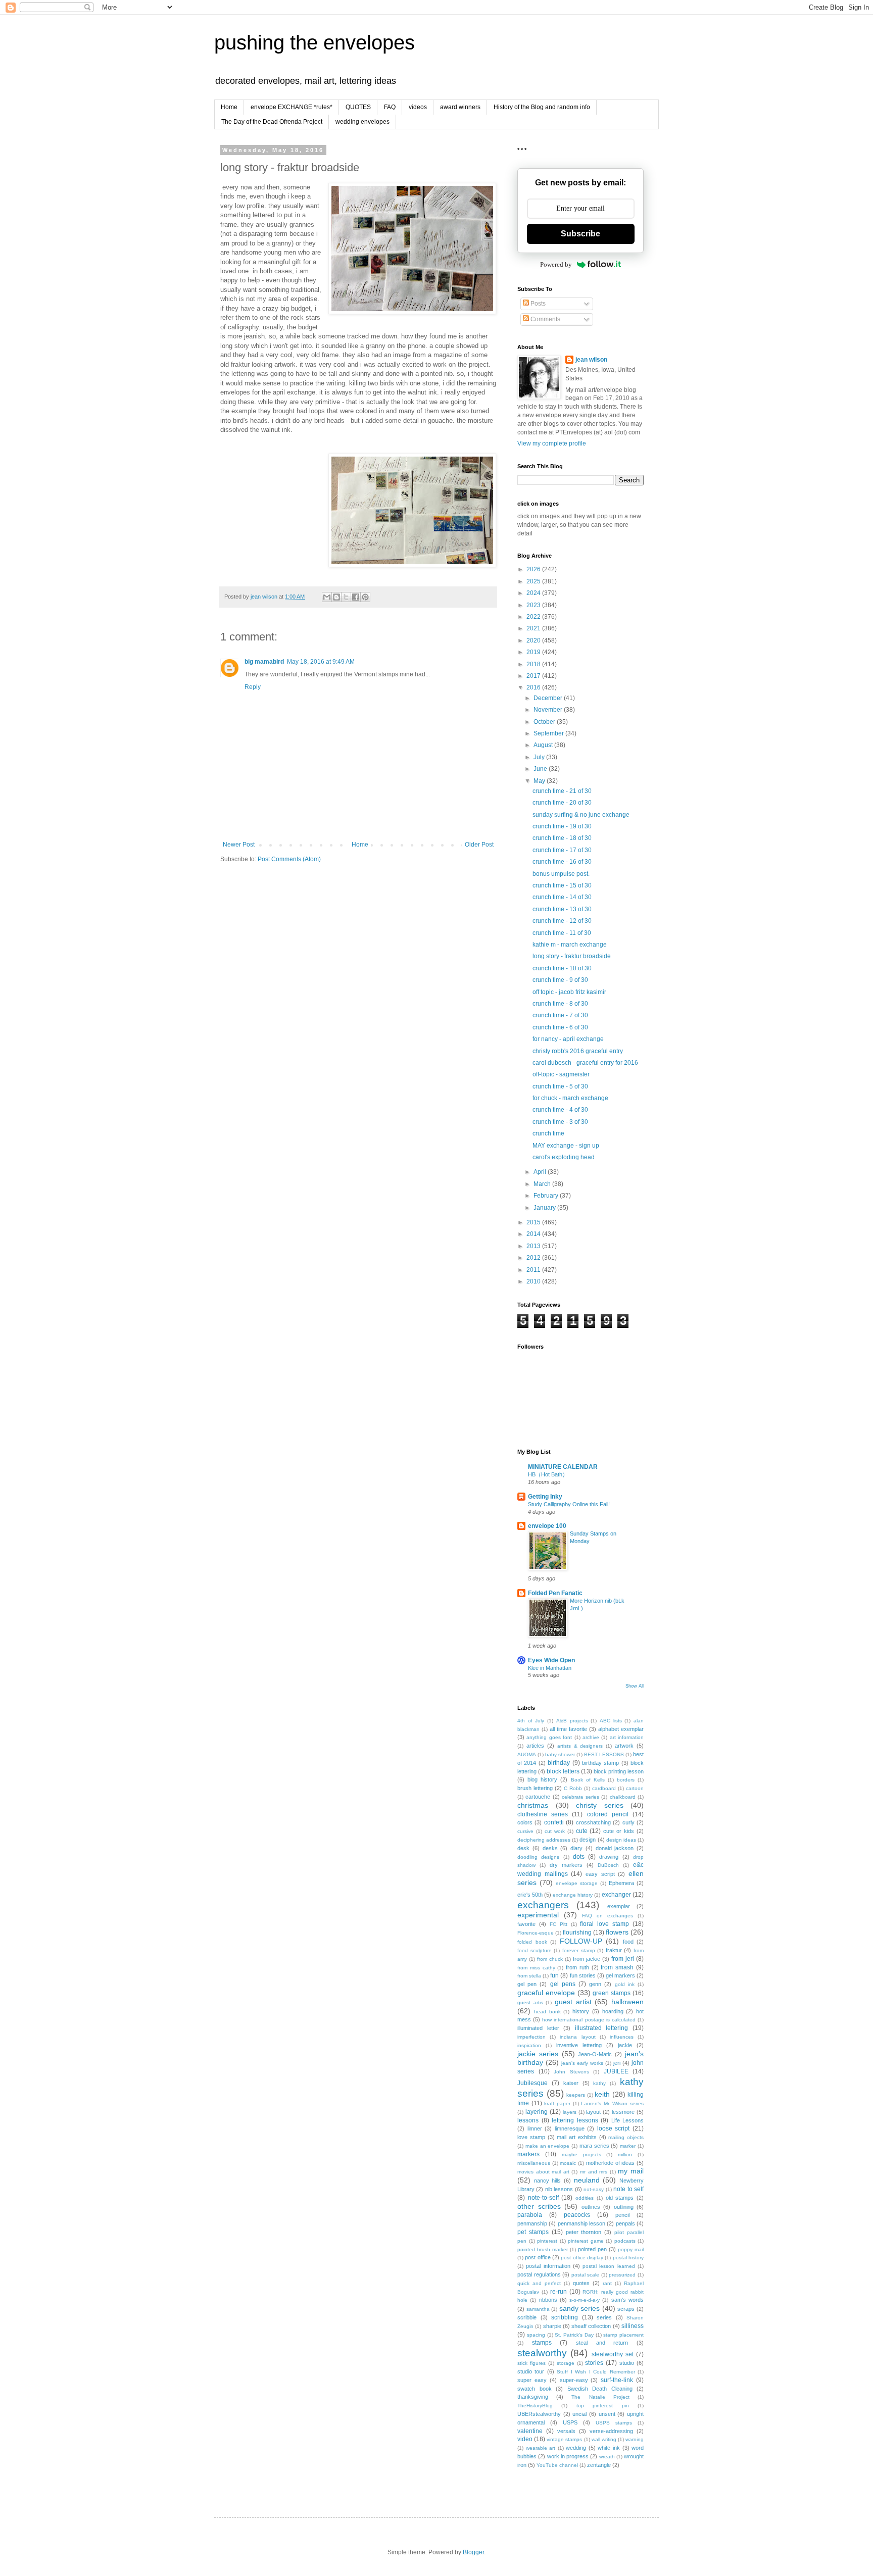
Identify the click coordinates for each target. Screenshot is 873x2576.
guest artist (573, 2002)
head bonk (547, 2012)
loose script (614, 2128)
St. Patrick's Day (574, 2335)
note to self (628, 2189)
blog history (542, 1779)
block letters (563, 1771)
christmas (533, 1805)
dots (579, 1857)
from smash (617, 1967)
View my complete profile (552, 443)
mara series (594, 2146)
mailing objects (626, 2137)
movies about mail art (543, 2172)
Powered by (556, 264)
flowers (617, 1932)
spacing (536, 2335)
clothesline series (543, 1814)
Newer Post (239, 845)
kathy (599, 2083)
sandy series (580, 2308)
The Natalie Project (600, 2397)
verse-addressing (611, 2431)
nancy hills (548, 2181)
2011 (534, 1270)
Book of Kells (588, 1780)
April (541, 1172)
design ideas (621, 1840)
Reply (253, 687)
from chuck (550, 1959)
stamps (542, 2343)
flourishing (577, 1933)
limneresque (570, 2128)
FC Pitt (559, 1924)
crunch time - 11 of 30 (562, 933)
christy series (600, 1805)
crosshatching (593, 1822)
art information (627, 1737)
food (628, 1942)
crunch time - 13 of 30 (562, 909)
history (581, 2011)
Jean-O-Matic (595, 2054)
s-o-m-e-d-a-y (585, 2300)
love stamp (531, 2137)
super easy (532, 2380)
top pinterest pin (603, 2406)
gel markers (620, 1975)
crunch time (548, 1133)
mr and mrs (594, 2172)
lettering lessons (575, 2120)
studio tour (531, 2371)
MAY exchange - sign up (566, 1146)
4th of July (531, 1721)
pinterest (547, 2241)
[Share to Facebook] (356, 597)
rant (607, 2283)
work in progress (568, 2456)
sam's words (627, 2300)
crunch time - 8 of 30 (560, 1004)
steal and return (602, 2343)
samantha (538, 2309)
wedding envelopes (362, 122)
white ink (609, 2448)
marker (628, 2146)
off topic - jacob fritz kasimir (569, 992)
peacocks (577, 2215)
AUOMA (527, 1754)
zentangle (599, 2465)
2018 (534, 664)
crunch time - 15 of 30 (562, 885)
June (541, 769)
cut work (555, 1831)
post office (538, 2257)
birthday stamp (600, 1763)
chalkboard (623, 1797)
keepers (576, 2095)
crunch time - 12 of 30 (562, 921)
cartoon (635, 1788)
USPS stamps (614, 2423)
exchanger (616, 1895)
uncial (579, 2414)
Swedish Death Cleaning (600, 2389)
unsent (607, 2414)
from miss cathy (536, 1968)
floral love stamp (604, 1924)
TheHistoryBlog (535, 2406)
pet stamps (533, 2232)
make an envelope (548, 2146)
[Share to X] (346, 597)
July (540, 757)
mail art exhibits (577, 2137)
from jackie (587, 1959)
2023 (534, 605)
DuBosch (608, 1865)
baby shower (560, 1754)
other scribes (539, 2206)
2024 (534, 593)
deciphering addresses (544, 1840)
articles (535, 1746)
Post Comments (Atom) (289, 859)
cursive (525, 1831)
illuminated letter (538, 2028)
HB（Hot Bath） (548, 1474)
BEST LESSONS (604, 1754)
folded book (532, 1942)
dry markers (566, 1865)
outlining (624, 2207)
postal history (628, 2258)
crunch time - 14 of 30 (562, 897)
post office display (582, 2258)
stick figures (531, 2363)
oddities (585, 2198)
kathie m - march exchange (570, 945)
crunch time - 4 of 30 (560, 1110)
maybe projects (581, 2154)
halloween (627, 2002)
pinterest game (586, 2241)
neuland (587, 2180)
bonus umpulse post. (561, 874)
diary (576, 1848)
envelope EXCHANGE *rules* (292, 107)
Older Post (479, 845)
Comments (545, 319)
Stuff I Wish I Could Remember (596, 2372)
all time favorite (568, 1729)
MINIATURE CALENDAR (563, 1467)
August (544, 745)
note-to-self (543, 2198)
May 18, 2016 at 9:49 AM (321, 662)
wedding (576, 2448)
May (540, 781)
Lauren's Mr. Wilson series (612, 2103)
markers (528, 2154)
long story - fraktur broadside (572, 956)
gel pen (527, 1984)
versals (566, 2431)
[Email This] (327, 597)
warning (635, 2439)
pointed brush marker (543, 2249)
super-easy (574, 2380)
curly (628, 1822)
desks (550, 1848)
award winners (460, 107)
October (545, 722)
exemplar (619, 1906)
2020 (534, 640)
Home (229, 107)
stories (594, 2363)
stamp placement (623, 2335)
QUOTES (358, 107)
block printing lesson (619, 1771)
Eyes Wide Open (551, 1660)
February (547, 1196)
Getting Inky (545, 1497)
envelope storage (577, 1883)
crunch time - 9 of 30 (560, 980)
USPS (570, 2422)
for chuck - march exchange (570, 1098)
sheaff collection (591, 2326)
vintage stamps (564, 2439)
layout (593, 2112)
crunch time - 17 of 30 (562, 850)
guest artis (530, 2002)
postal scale (586, 2275)
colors (525, 1822)
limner (535, 2128)
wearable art (541, 2448)
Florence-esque (536, 1933)
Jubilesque (532, 2083)
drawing (609, 1857)
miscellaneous (534, 2163)
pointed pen (592, 2249)
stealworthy (542, 2353)
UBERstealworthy (539, 2414)
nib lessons (559, 2189)
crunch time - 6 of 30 (560, 1027)
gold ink (625, 1984)
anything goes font (549, 1737)
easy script (600, 1874)
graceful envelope (546, 1993)
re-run (559, 2292)
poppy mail (631, 2249)
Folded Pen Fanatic (555, 1593)
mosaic (568, 2163)
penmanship (532, 2223)
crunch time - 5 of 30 (560, 1086)
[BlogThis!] (336, 597)
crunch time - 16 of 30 (562, 862)
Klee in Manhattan (550, 1668)
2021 (534, 628)
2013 (534, 1246)
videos (418, 107)
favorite (526, 1924)
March (543, 1184)
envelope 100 (547, 1526)
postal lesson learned (609, 2266)
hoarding (613, 2011)
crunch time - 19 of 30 (562, 826)
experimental (538, 1915)
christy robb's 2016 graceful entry (578, 1051)
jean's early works (582, 2063)
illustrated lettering (602, 2028)
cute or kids (619, 1831)
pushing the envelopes (314, 42)
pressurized (622, 2275)
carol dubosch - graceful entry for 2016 (585, 1063)
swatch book (535, 2389)
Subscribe (580, 234)
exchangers (543, 1905)
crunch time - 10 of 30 (562, 968)
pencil (622, 2215)
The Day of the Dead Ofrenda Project (272, 122)
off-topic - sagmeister (561, 1074)
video (525, 2439)
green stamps (612, 1993)
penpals (625, 2223)
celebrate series (580, 1797)
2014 (534, 1234)
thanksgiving (533, 2397)
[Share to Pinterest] (365, 597)
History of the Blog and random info (542, 107)
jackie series (538, 2054)
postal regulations (539, 2274)
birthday (559, 1763)
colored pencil (608, 1814)
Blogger (473, 2552)
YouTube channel (557, 2465)
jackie (625, 2045)
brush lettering (535, 1788)
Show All (635, 1686)
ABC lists (611, 1721)
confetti (554, 1822)
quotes (581, 2283)
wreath (607, 2457)
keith (602, 2094)
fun (554, 1975)
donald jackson (615, 1848)
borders (626, 1780)
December (549, 698)
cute (582, 1831)
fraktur (614, 1950)
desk (523, 1848)
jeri (617, 2063)
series (604, 2317)
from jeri (623, 1959)
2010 (534, 1281)
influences (622, 2037)
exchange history (573, 1895)
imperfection (531, 2037)
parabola (530, 2215)
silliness (633, 2326)
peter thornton (584, 2232)
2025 (534, 581)
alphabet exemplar (621, 1729)
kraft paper (557, 2103)
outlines (591, 2207)
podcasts (625, 2241)
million (625, 2154)
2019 (534, 652)
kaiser (571, 2083)
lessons (528, 2120)
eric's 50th (530, 1895)
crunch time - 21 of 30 (562, 791)
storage (566, 2363)
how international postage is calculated (589, 2020)
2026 (534, 569)
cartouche (538, 1797)
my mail (631, 2171)
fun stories (583, 1975)
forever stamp (579, 1950)
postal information (548, 2266)
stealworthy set (613, 2354)
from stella (529, 1976)
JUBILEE (616, 2071)
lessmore (623, 2112)
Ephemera (621, 1883)
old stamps (620, 2198)
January (545, 1208)
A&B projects (572, 1721)
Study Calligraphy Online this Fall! (569, 1504)
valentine (530, 2431)
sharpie (552, 2326)
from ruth (577, 1967)
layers (570, 2112)
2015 (534, 1222)
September (549, 733)
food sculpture (535, 1950)
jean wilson (591, 360)
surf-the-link (617, 2380)
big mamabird (264, 662)
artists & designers (580, 1746)
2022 (534, 617)
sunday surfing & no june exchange (581, 815)
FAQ (390, 107)
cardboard (604, 1788)
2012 (534, 1258)
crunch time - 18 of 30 (562, 838)
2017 (534, 676)
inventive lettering (579, 2045)
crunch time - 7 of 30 (560, 1015)
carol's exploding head (564, 1157)
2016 (534, 687)
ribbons (548, 2300)
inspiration (529, 2045)
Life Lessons (628, 2120)
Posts (537, 304)
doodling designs (538, 1857)
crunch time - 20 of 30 (562, 803)
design (588, 1840)
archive (591, 1737)
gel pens (563, 1984)
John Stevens (571, 2072)
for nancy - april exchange (568, 1039)
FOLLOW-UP (581, 1941)
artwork (624, 1746)
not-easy (594, 2189)
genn (595, 1984)
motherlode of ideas (610, 2163)
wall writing (604, 2439)
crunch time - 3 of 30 (560, 1122)
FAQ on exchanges (608, 1916)
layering (537, 2112)
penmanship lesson (581, 2223)
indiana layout (577, 2037)
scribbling (565, 2317)
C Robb (573, 1788)
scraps (626, 2309)
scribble (527, 2317)
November (549, 710)
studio (627, 2363)
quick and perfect (539, 2283)
